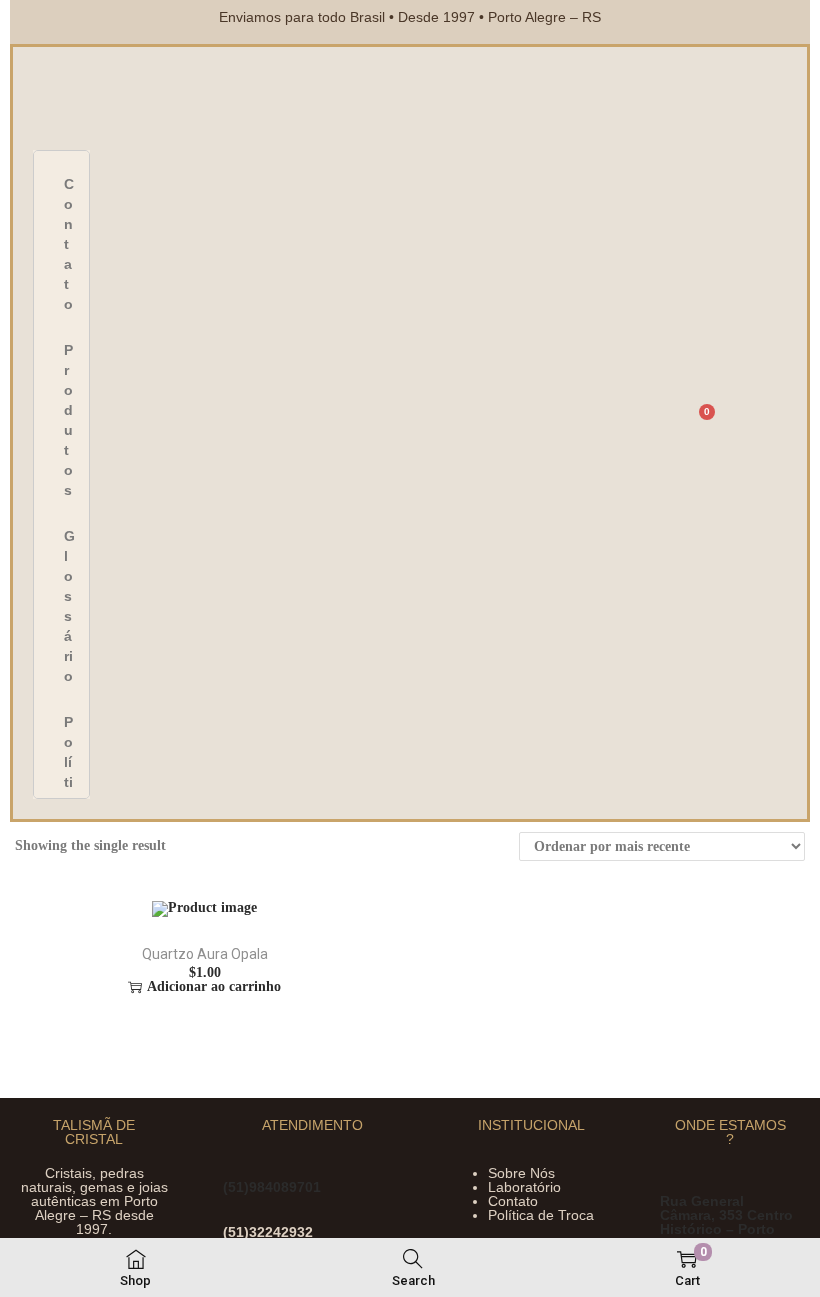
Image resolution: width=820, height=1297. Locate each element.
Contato (513, 1201)
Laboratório (524, 1187)
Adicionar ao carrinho (214, 987)
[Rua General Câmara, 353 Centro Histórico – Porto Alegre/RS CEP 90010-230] (672, 1178)
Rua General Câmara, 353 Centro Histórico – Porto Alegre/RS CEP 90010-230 (726, 1229)
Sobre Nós (521, 1173)
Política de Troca (541, 1215)
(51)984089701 (272, 1187)
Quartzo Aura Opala (205, 954)
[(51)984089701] (235, 1164)
